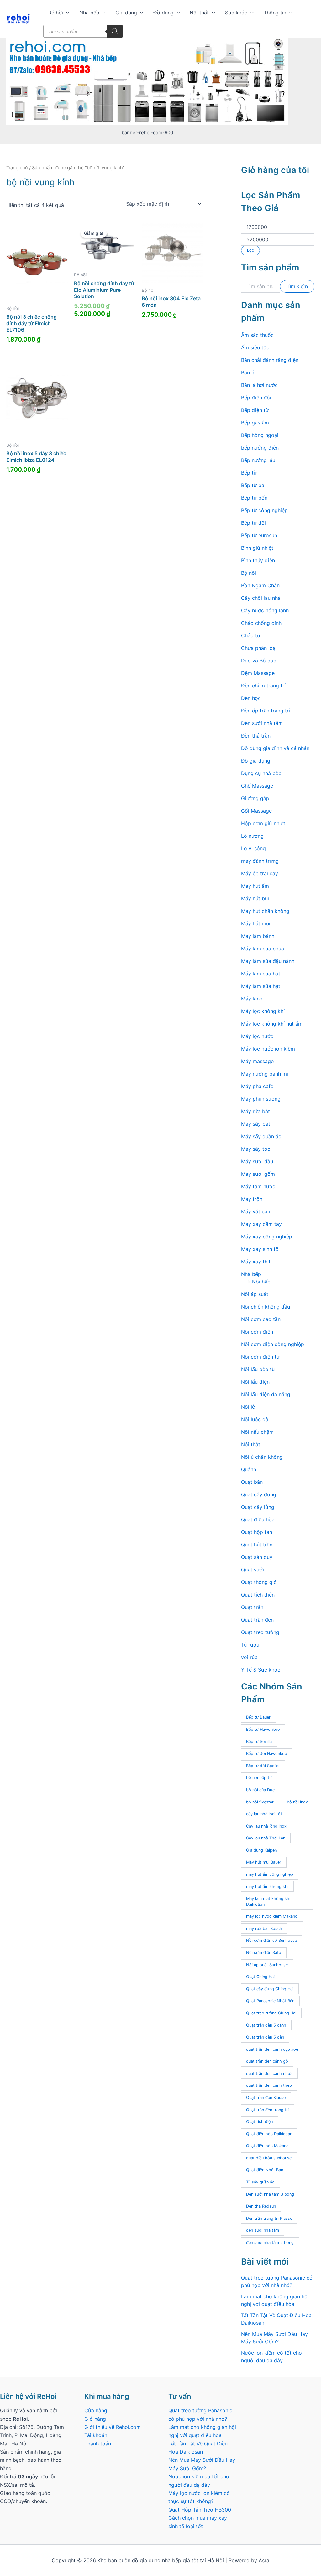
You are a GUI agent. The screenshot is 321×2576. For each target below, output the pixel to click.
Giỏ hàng (95, 2419)
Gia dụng (126, 13)
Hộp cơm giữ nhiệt (263, 823)
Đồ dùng (163, 13)
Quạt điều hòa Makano (267, 2146)
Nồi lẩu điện (255, 1382)
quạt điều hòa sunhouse (269, 2158)
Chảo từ (251, 635)
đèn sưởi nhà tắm (263, 2230)
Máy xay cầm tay (261, 1224)
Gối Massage (256, 811)
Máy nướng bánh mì (265, 1074)
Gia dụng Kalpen (261, 1850)
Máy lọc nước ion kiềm (268, 1049)
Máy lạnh (252, 999)
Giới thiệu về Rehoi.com (113, 2427)
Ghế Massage (257, 786)
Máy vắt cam (256, 1211)
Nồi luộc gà (255, 1419)
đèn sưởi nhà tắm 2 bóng (270, 2242)
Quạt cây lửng (258, 1507)
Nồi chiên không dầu (266, 1307)
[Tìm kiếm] (115, 31)
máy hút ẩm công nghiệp (270, 1874)
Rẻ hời (56, 13)
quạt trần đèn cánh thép (269, 2085)
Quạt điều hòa (258, 1519)
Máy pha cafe (257, 1086)
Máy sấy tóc (256, 1149)
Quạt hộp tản (257, 1532)
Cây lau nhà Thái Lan (266, 1838)
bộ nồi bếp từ (259, 1778)
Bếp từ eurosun (259, 535)
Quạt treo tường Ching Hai (271, 2013)
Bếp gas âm (255, 423)
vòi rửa (249, 1657)
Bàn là (248, 373)
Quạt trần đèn (257, 1620)
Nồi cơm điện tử (260, 1357)
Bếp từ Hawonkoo (263, 1729)
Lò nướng (252, 836)
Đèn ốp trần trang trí (266, 711)
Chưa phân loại (259, 648)
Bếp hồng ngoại (260, 435)
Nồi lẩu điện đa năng (266, 1394)
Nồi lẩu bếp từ (258, 1369)
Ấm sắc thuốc (257, 335)
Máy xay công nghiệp (267, 1237)
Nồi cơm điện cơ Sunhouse (271, 1940)
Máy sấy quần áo (261, 1136)
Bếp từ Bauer (258, 1717)
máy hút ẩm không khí (267, 1887)
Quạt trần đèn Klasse (266, 2098)
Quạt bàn (252, 1482)
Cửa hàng (96, 2410)
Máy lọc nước (257, 1036)
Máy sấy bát (256, 1124)
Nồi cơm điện (257, 1332)
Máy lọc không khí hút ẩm (272, 1024)
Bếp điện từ (255, 410)
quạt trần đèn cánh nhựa (269, 2073)
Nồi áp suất (255, 1294)
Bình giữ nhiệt (257, 548)
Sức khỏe (236, 13)
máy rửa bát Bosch (264, 1928)
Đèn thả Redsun (261, 2206)
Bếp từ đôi (253, 523)
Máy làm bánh (258, 936)
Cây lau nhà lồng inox (266, 1826)
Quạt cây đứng (259, 1494)
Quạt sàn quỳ (257, 1557)
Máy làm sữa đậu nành (268, 961)
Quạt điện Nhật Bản (265, 2170)
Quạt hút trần (257, 1545)
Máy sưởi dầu (257, 1161)
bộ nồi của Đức (260, 1790)
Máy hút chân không (265, 911)
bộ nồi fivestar (260, 1802)
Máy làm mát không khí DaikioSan (268, 1901)
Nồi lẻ (248, 1407)
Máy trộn (252, 1199)
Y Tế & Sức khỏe (261, 1670)
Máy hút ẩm (255, 886)
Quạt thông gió (259, 1582)
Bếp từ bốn (254, 498)
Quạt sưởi (253, 1570)
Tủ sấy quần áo (260, 2182)
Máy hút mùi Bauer (264, 1862)
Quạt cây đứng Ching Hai (270, 1989)
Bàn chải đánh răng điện (270, 360)
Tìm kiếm (297, 286)
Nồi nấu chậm (257, 1432)
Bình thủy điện (258, 560)
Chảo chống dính (261, 623)
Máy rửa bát (255, 1111)
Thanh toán (98, 2444)
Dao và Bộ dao (259, 661)
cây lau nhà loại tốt (264, 1814)
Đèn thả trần (256, 736)
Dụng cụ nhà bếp (261, 773)
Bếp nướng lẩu (258, 460)
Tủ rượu (250, 1645)
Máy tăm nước (258, 1186)
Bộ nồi (249, 573)
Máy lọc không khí (263, 1011)
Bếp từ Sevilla (259, 1742)
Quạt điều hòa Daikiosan (269, 2134)
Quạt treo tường (260, 1632)
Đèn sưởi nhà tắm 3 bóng (270, 2194)
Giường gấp (255, 798)
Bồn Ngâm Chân (260, 585)
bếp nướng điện (260, 448)
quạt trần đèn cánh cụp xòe (272, 2049)
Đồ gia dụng (256, 761)
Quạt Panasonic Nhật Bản (270, 2001)
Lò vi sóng (253, 848)
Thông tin (275, 13)
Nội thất (199, 13)
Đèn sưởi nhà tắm (262, 723)
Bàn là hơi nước (259, 385)
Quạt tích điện (258, 1595)
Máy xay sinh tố (260, 1249)
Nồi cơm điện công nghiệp (273, 1344)
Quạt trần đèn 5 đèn (265, 2037)
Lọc (250, 250)
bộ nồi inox (297, 1802)
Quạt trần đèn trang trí (267, 2110)
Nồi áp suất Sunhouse (267, 1965)
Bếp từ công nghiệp (264, 510)
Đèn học (251, 698)
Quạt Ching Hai (260, 1977)
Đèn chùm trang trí (263, 686)
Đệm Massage (258, 673)
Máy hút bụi (255, 898)
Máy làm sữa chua (263, 949)
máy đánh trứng (260, 861)
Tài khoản (96, 2435)
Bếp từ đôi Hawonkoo (267, 1753)
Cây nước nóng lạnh (265, 610)
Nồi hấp (261, 1282)
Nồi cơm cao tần (261, 1319)
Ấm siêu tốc (255, 347)
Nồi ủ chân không (262, 1457)
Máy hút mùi (256, 923)
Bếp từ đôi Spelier (263, 1766)
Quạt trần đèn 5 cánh (266, 2025)
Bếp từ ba (253, 485)
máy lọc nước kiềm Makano (272, 1916)
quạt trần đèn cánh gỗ (267, 2061)
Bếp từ (249, 473)
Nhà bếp (89, 13)
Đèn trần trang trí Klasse (269, 2218)
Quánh (249, 1469)
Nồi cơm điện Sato (264, 1953)
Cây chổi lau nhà (261, 598)
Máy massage (257, 1061)
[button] (66, 13)
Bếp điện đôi (256, 398)
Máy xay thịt (256, 1262)
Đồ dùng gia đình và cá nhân (275, 748)
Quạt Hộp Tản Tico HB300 (200, 2510)
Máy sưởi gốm (258, 1174)
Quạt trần (252, 1607)
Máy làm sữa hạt (261, 974)
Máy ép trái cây (260, 873)
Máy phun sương (261, 1099)
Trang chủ (17, 168)
